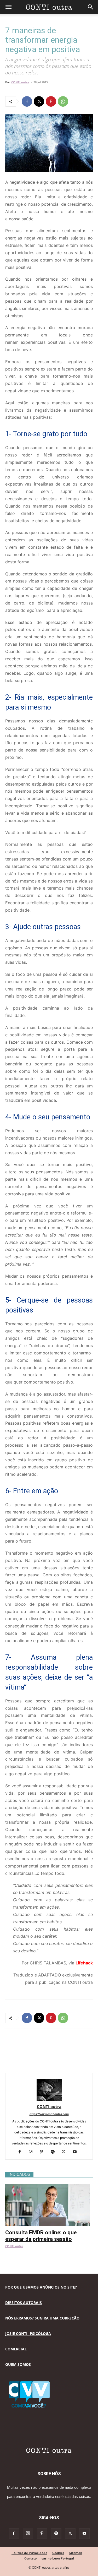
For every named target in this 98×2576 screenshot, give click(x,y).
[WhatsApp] (63, 101)
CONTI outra (20, 82)
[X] (39, 101)
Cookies (58, 2553)
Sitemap (76, 2553)
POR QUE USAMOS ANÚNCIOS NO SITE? (41, 2287)
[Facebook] (27, 101)
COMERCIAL (16, 2349)
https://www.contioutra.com (49, 2114)
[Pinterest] (51, 101)
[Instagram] (33, 2152)
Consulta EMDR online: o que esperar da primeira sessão (41, 2236)
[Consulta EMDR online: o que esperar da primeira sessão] (49, 2187)
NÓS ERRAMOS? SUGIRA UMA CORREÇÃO (42, 2318)
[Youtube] (76, 2152)
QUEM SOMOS (18, 2364)
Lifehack (84, 1963)
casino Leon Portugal (58, 2558)
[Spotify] (54, 2152)
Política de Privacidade (29, 2553)
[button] (8, 7)
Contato (30, 2558)
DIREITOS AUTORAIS (24, 2303)
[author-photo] (49, 2099)
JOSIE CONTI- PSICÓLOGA (28, 2333)
